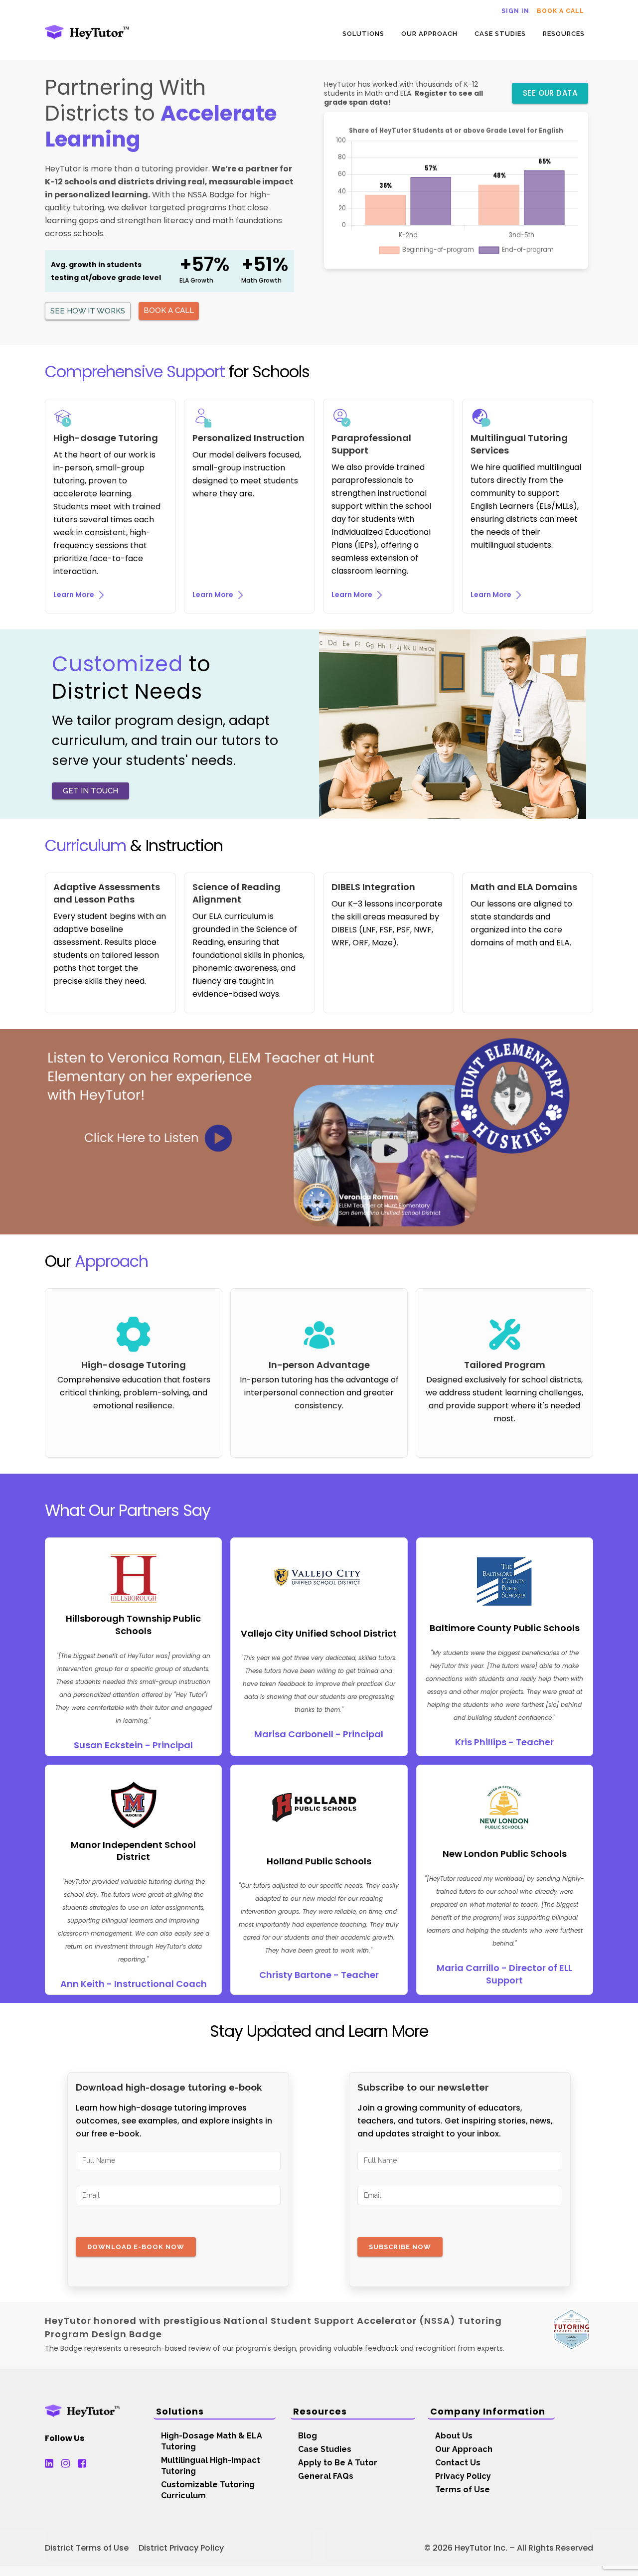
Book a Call (560, 11)
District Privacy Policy (181, 2548)
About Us (454, 2436)
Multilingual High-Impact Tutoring (211, 2466)
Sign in (515, 11)
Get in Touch (90, 791)
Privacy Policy (463, 2476)
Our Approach (464, 2449)
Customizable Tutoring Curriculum (208, 2490)
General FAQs (326, 2476)
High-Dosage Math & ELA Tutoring (212, 2441)
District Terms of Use (87, 2548)
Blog (308, 2436)
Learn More (75, 595)
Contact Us (458, 2463)
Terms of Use (463, 2490)
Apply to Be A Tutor (338, 2463)
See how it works (88, 311)
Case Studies (325, 2449)
